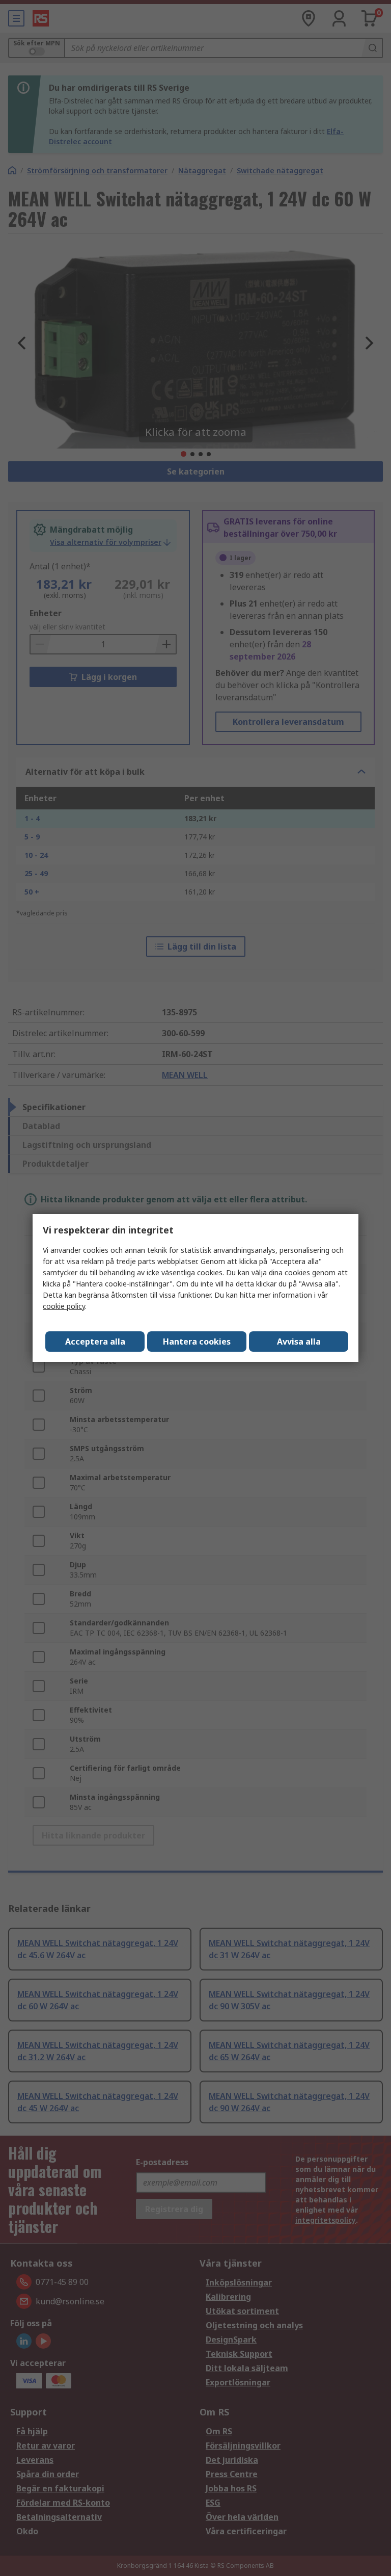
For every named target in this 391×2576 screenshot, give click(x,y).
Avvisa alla (299, 1342)
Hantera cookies (197, 1342)
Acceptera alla (95, 1342)
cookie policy (64, 1306)
